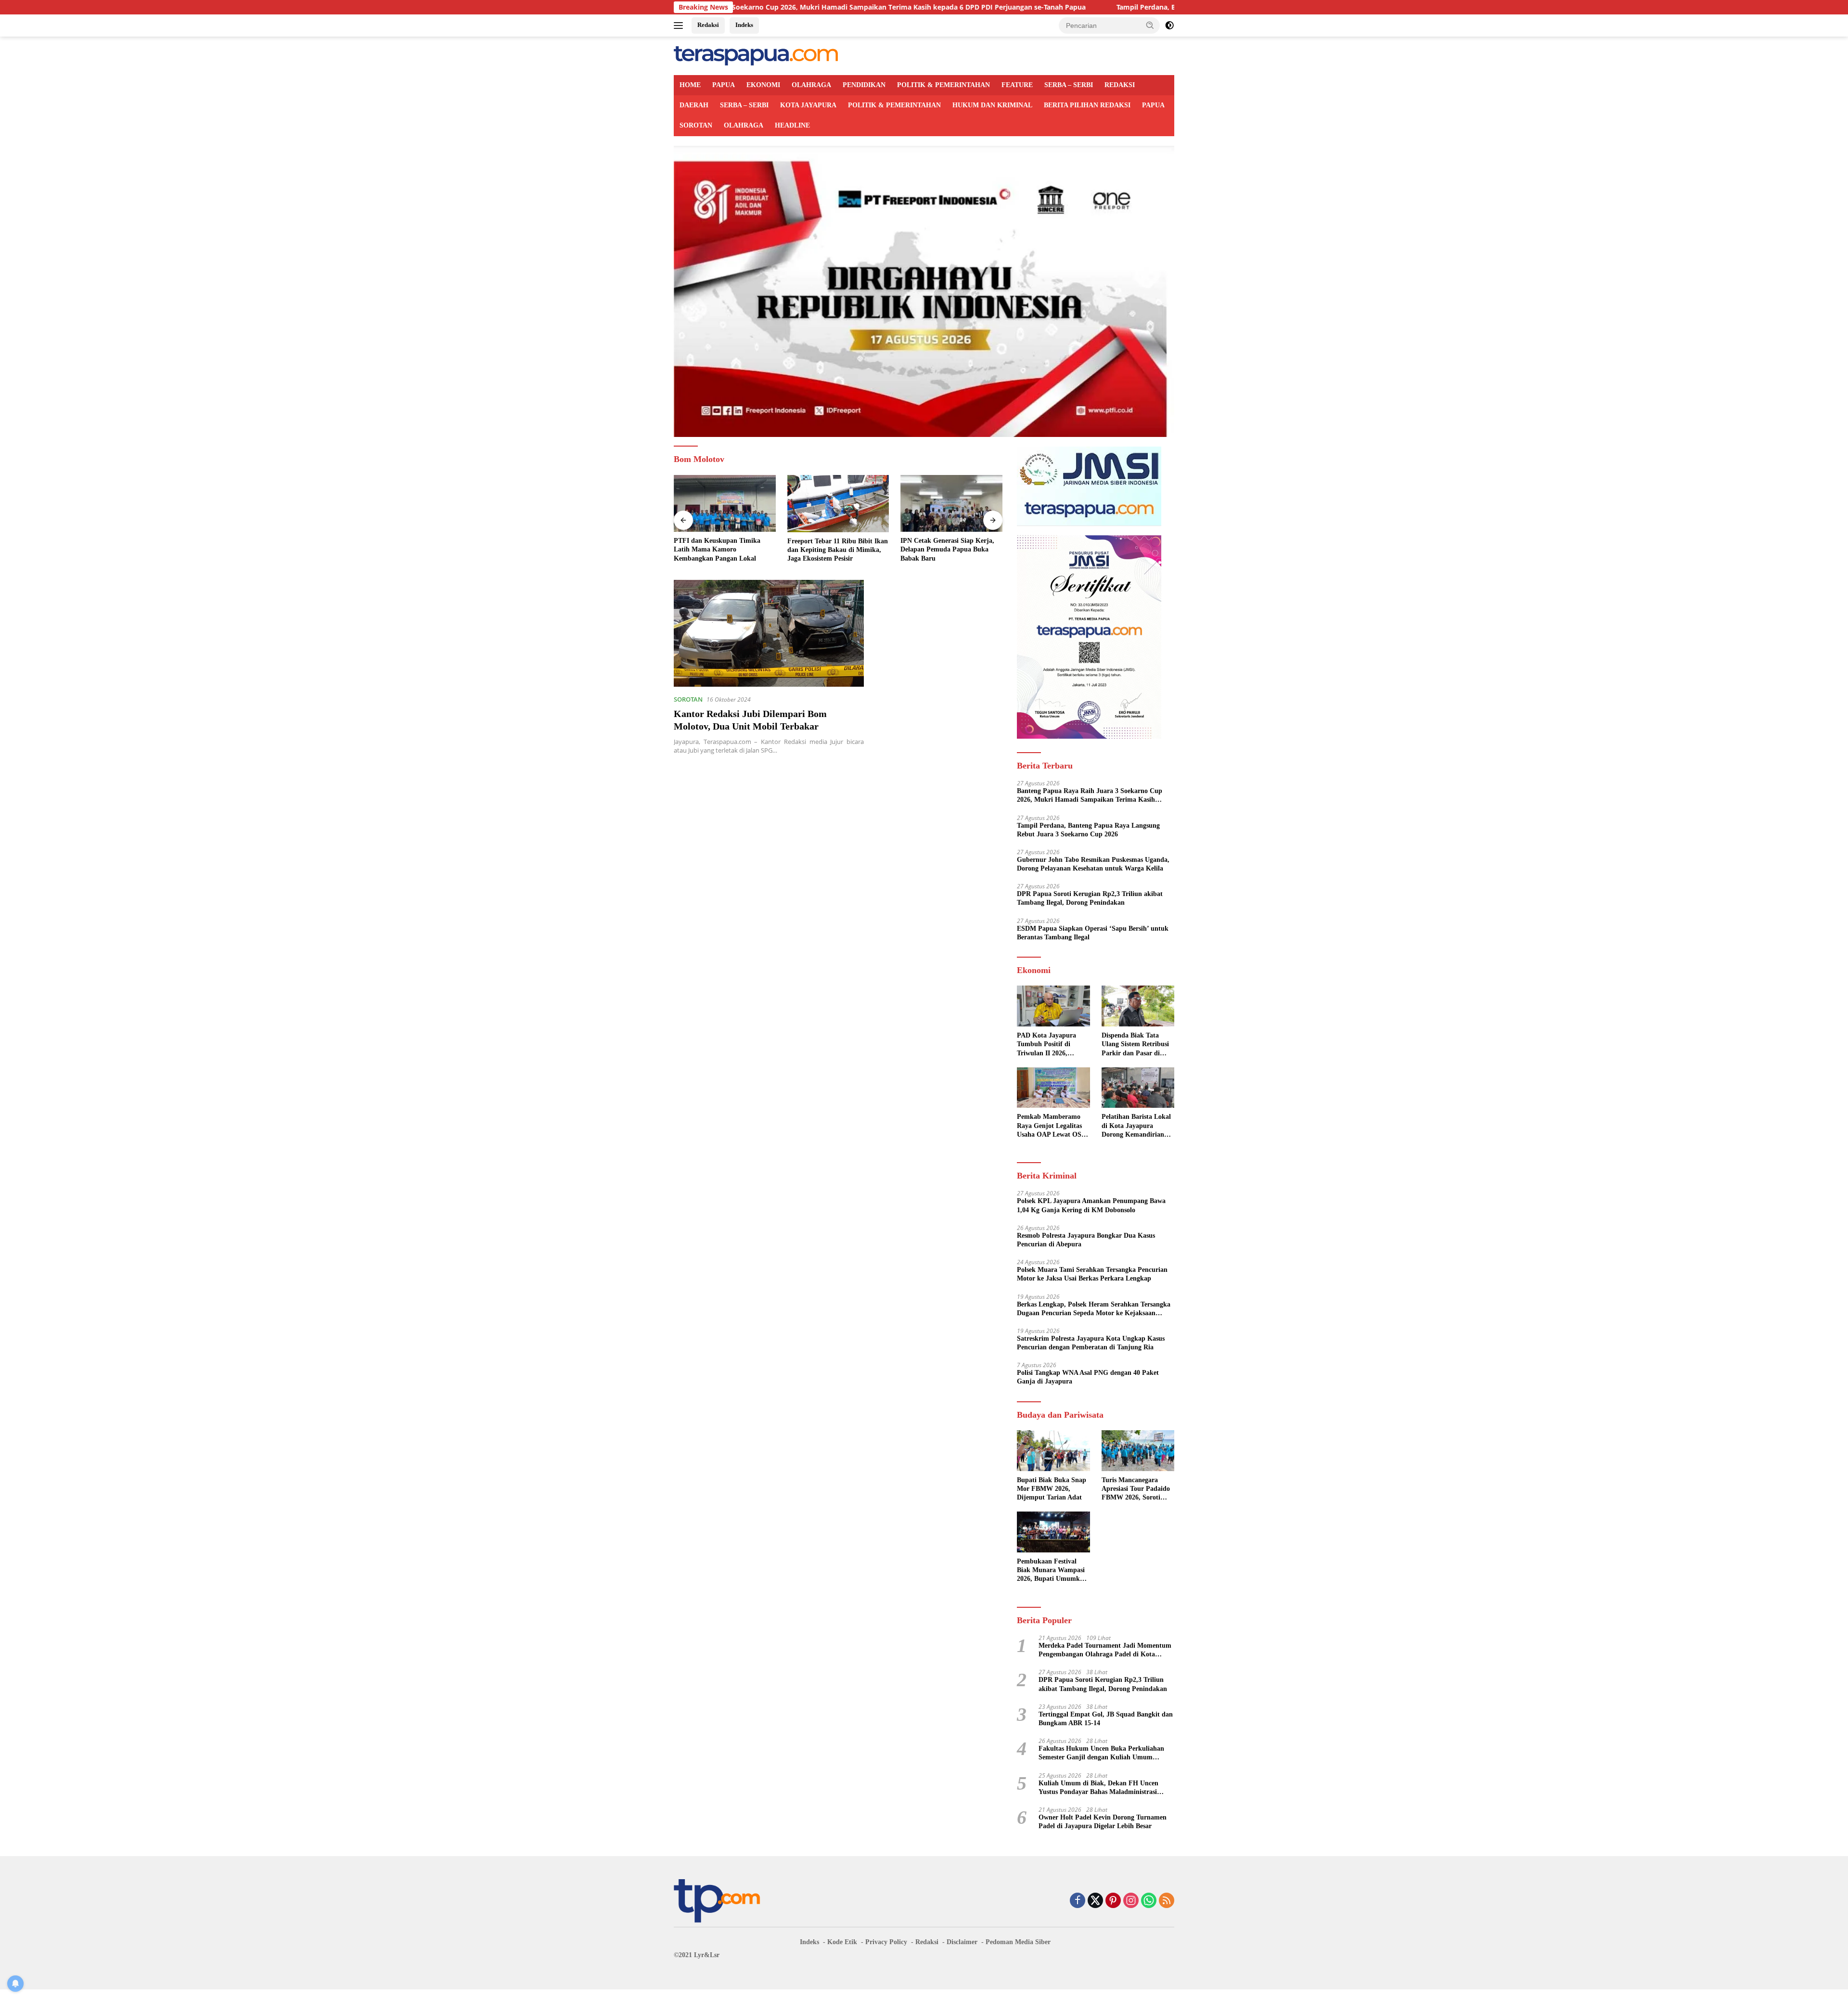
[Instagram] (1131, 1901)
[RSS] (1167, 1901)
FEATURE (1017, 85)
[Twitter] (1095, 1901)
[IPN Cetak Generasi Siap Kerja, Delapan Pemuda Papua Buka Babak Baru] (838, 504)
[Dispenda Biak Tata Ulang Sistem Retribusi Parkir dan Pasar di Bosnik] (1138, 1006)
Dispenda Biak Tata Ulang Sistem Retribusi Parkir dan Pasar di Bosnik (1135, 1045)
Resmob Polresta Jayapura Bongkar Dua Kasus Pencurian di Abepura (1086, 1240)
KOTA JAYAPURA (808, 105)
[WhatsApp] (1149, 1901)
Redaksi (708, 25)
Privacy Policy (886, 1942)
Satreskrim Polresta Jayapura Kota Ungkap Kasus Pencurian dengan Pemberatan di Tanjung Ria (1091, 1343)
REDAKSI (1120, 85)
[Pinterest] (1113, 1901)
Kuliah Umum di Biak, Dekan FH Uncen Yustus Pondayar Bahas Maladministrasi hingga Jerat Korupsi (1098, 1788)
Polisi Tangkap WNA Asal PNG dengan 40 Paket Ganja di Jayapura (1088, 1377)
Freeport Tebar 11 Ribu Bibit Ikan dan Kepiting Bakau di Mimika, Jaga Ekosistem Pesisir (724, 550)
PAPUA (724, 85)
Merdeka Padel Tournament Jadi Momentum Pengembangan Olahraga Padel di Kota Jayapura (1105, 1650)
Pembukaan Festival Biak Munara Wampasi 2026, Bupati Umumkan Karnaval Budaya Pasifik (1052, 1571)
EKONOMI (763, 85)
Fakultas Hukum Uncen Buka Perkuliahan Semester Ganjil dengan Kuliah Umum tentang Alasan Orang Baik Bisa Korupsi (1101, 1753)
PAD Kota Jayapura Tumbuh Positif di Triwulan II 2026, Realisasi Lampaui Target (1046, 1045)
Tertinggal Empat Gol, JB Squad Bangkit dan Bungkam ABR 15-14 (1106, 1719)
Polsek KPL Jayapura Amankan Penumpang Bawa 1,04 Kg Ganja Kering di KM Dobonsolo (1091, 1205)
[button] (1150, 25)
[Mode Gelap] (1169, 26)
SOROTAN (696, 125)
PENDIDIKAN (864, 85)
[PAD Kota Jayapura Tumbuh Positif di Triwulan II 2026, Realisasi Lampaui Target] (1053, 1006)
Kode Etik (842, 1942)
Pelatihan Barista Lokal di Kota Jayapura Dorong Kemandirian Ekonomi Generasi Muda (1136, 1126)
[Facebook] (1078, 1901)
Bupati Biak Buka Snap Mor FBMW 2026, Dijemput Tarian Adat (1052, 1489)
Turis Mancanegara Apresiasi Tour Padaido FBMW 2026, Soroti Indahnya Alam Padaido (1137, 1489)
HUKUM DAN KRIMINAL (992, 105)
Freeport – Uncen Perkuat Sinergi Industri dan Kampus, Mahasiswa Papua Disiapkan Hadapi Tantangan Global (950, 550)
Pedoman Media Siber (1018, 1942)
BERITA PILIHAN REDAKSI (1087, 105)
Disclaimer (962, 1942)
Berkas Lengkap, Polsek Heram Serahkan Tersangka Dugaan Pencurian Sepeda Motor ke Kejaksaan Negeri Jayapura (1094, 1309)
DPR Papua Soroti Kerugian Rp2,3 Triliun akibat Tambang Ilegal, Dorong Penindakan (1090, 898)
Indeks (744, 25)
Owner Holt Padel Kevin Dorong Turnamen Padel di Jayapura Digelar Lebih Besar (1103, 1822)
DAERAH (694, 105)
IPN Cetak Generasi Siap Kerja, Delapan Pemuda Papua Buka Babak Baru (834, 549)
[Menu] (680, 26)
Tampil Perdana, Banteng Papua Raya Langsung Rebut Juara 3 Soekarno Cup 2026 (1089, 7)
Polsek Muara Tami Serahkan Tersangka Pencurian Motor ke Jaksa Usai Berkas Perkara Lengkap (1092, 1274)
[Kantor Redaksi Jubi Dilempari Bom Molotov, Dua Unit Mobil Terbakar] (769, 633)
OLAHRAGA (811, 85)
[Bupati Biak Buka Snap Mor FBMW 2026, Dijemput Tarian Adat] (1053, 1451)
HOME (690, 85)
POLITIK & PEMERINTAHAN (943, 85)
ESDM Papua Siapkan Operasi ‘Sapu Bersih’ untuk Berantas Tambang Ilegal (1093, 933)
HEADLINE (792, 125)
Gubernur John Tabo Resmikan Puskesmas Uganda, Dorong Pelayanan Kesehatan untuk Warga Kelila (1093, 864)
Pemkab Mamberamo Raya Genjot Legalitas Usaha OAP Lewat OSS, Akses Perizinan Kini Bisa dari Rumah (1052, 1126)
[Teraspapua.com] (756, 55)
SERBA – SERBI (1069, 85)
